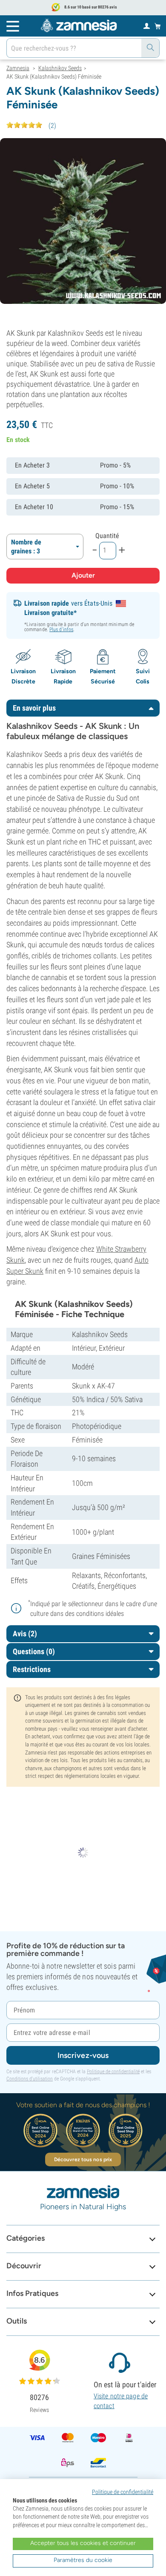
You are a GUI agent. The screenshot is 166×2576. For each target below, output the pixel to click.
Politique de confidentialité (113, 2072)
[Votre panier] (158, 26)
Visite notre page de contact (121, 2401)
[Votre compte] (147, 26)
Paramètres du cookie (83, 2560)
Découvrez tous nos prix (83, 2159)
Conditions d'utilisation (30, 2079)
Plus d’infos (61, 629)
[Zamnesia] (79, 26)
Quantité (107, 536)
